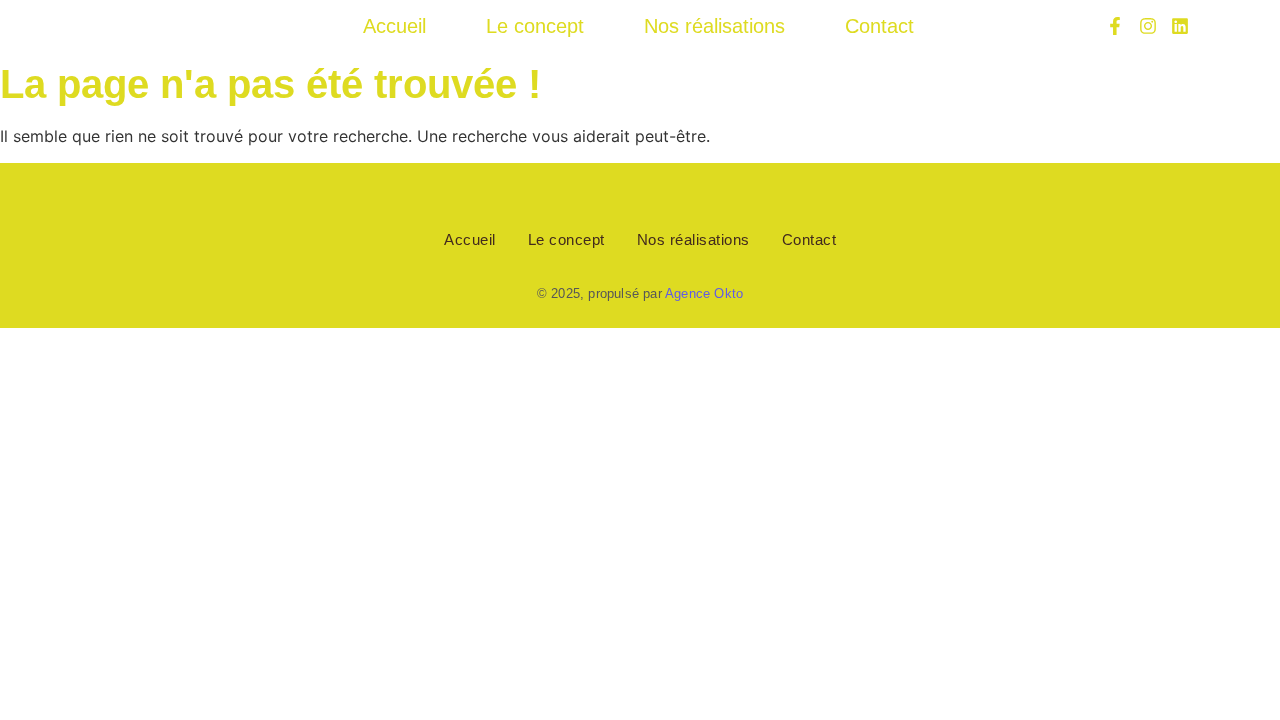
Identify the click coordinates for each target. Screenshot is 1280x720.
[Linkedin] (1180, 26)
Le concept (535, 26)
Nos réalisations (714, 26)
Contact (879, 26)
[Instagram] (1147, 26)
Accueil (394, 26)
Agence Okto (704, 293)
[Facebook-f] (1115, 26)
